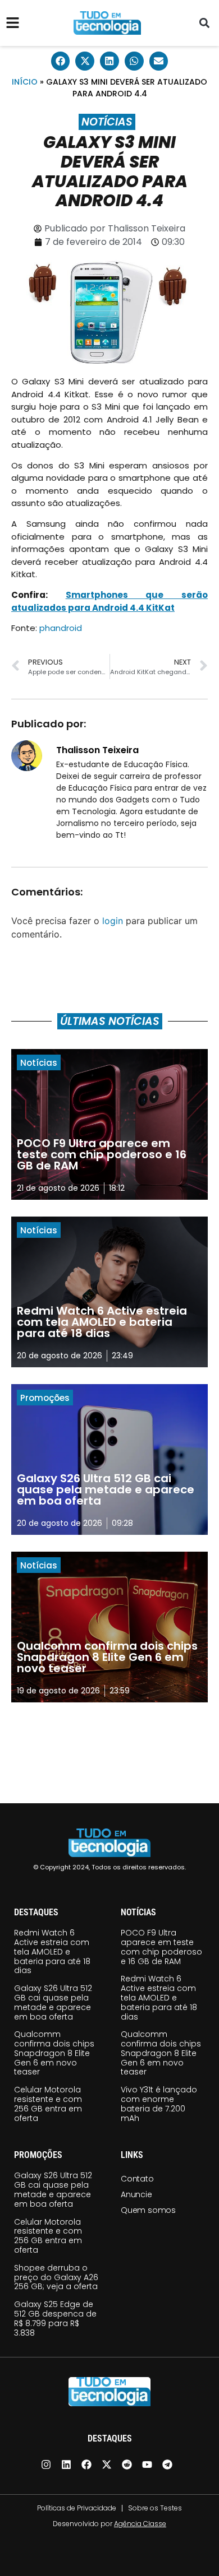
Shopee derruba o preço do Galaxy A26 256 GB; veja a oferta (56, 2277)
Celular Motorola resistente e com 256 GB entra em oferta (48, 2104)
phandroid (61, 628)
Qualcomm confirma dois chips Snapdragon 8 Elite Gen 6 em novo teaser (54, 2053)
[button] (204, 23)
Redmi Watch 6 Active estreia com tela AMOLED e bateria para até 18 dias (52, 1951)
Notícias (107, 122)
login (113, 921)
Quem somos (148, 2210)
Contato (137, 2179)
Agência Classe (140, 2524)
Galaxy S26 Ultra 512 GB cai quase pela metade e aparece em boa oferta (53, 2002)
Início (25, 82)
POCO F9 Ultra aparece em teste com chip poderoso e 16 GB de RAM (161, 1947)
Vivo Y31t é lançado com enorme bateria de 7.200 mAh (159, 2104)
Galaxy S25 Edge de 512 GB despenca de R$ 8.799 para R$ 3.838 (55, 2318)
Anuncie (136, 2194)
